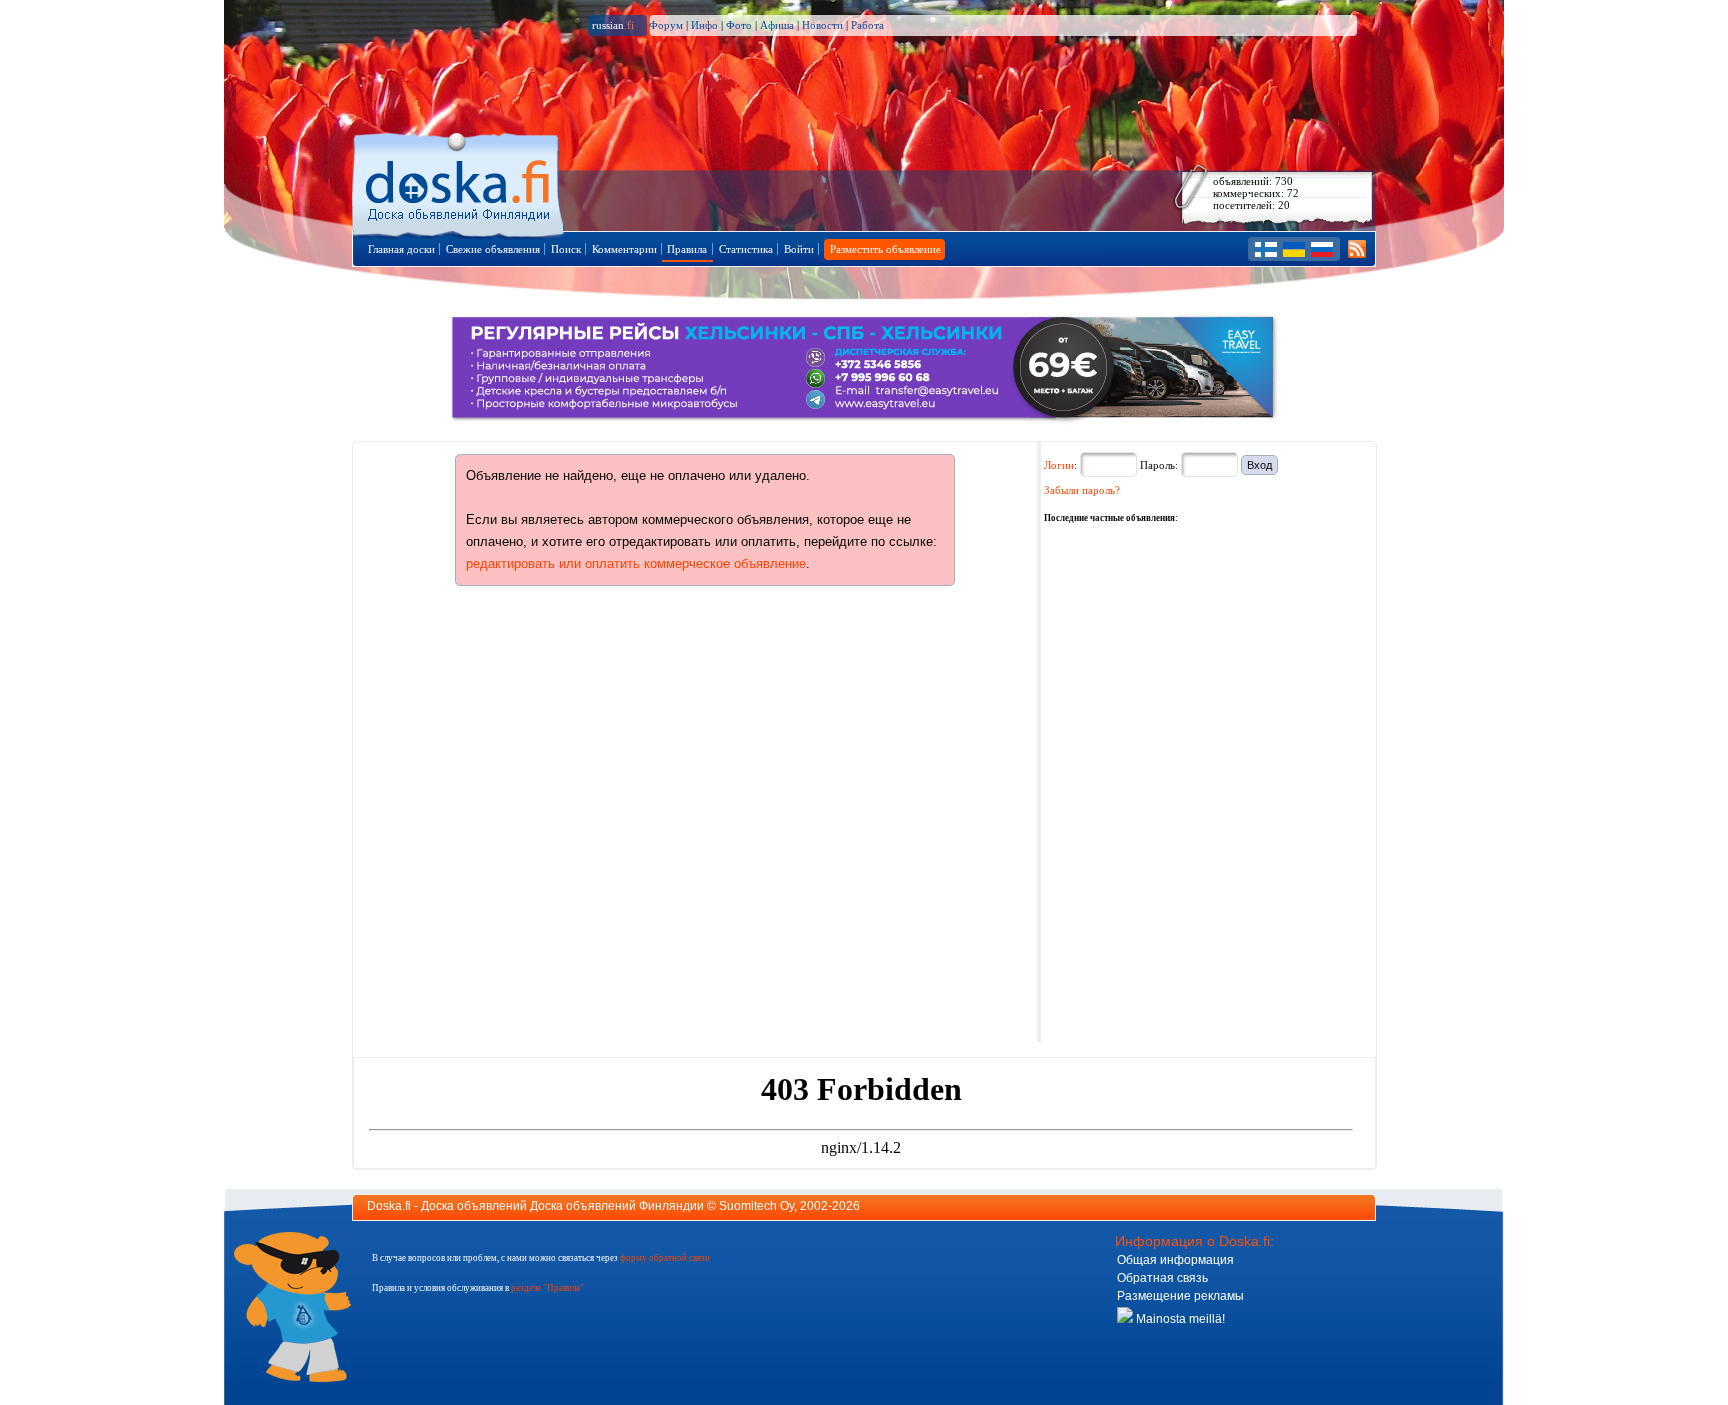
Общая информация (1175, 1260)
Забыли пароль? (1082, 490)
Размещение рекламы (1180, 1296)
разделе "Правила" (547, 1288)
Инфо (704, 25)
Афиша (777, 25)
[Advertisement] (1194, 651)
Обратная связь (1162, 1278)
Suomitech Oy (756, 1206)
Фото (739, 25)
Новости (822, 25)
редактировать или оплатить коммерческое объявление (636, 563)
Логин (1059, 465)
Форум (666, 25)
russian (613, 25)
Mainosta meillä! (1179, 1319)
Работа (867, 25)
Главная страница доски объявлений (459, 181)
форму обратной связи (665, 1258)
